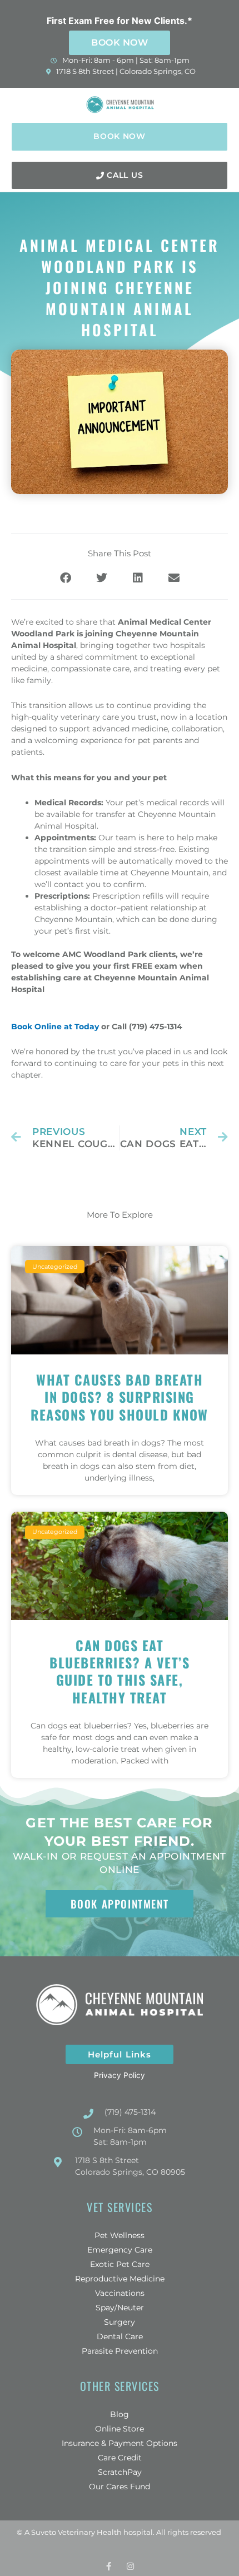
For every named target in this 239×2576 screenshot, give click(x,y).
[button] (220, 104)
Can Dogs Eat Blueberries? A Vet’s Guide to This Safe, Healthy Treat (120, 1671)
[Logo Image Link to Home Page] (121, 104)
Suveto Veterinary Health (76, 2532)
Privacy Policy (120, 2075)
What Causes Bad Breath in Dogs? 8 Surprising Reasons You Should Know (120, 1397)
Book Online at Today (55, 1027)
